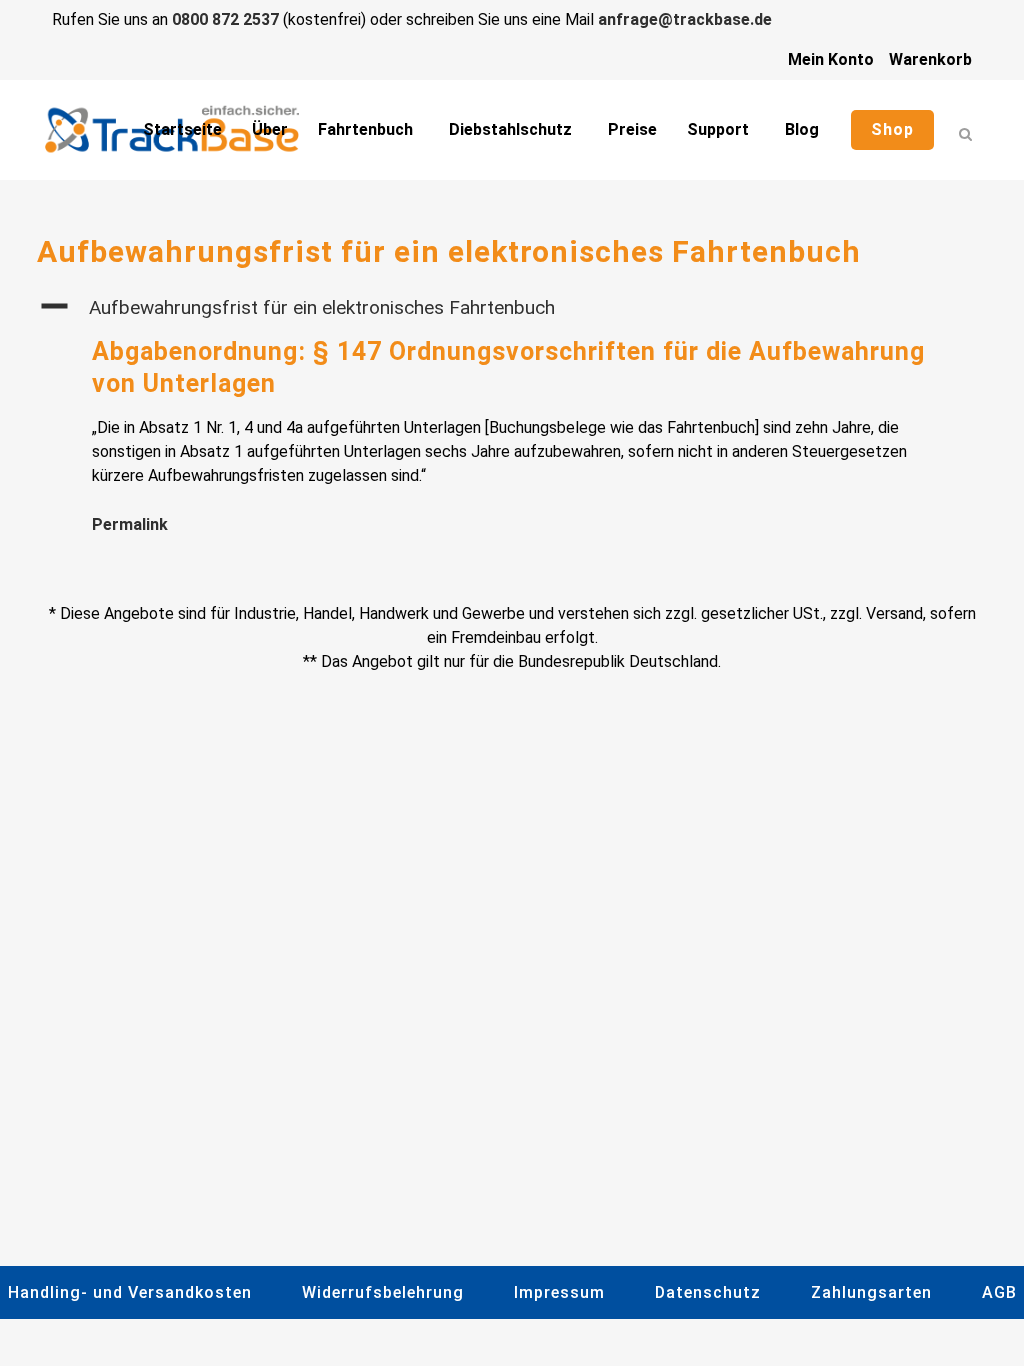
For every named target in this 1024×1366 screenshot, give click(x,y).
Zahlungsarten (871, 1292)
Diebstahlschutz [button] (510, 129)
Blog (802, 129)
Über (270, 129)
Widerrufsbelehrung (383, 1292)
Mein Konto (831, 59)
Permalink (130, 524)
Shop (892, 129)
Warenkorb (930, 59)
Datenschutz (708, 1292)
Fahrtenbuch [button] (365, 129)
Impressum (559, 1292)
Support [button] (718, 129)
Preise (632, 129)
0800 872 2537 (225, 19)
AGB (999, 1292)
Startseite (182, 129)
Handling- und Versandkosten (130, 1292)
